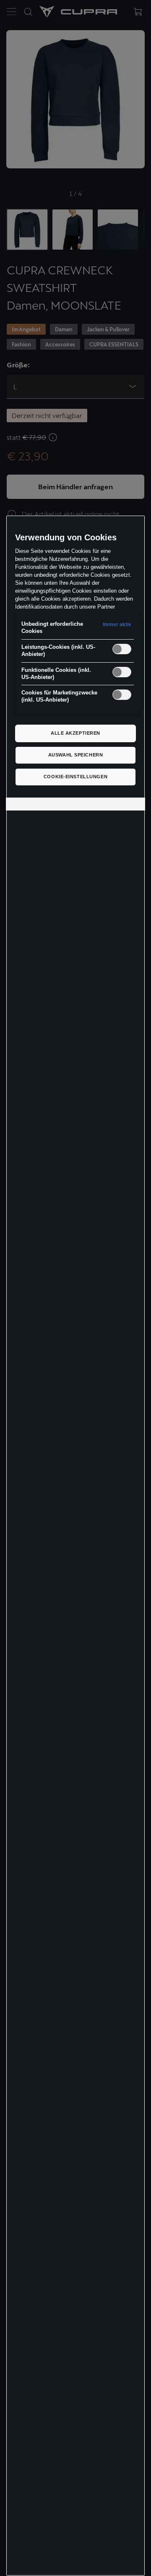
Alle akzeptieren (75, 733)
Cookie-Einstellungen (75, 777)
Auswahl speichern (76, 755)
